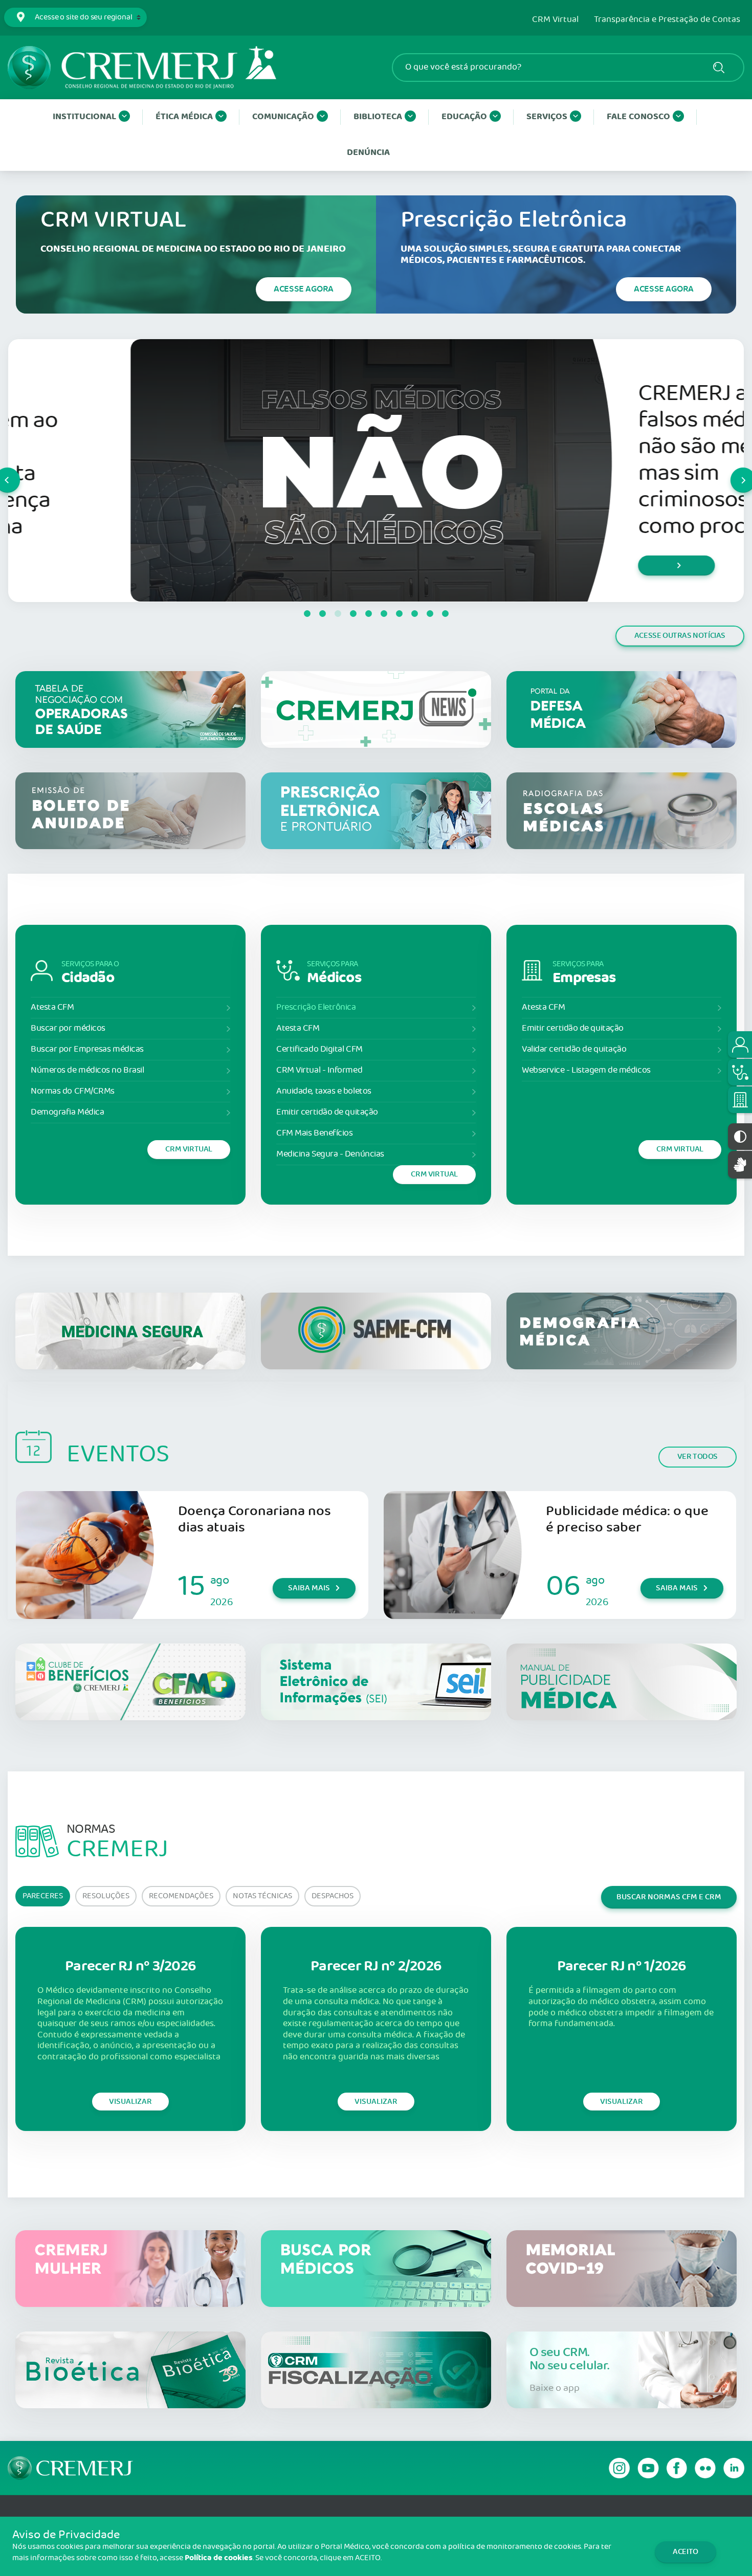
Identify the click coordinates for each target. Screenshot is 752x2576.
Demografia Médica (67, 1112)
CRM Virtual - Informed (319, 1070)
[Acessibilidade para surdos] (740, 1164)
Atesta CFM (52, 1007)
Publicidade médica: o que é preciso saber (627, 1519)
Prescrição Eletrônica (316, 1007)
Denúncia (368, 153)
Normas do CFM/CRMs (73, 1091)
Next (731, 471)
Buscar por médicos (68, 1028)
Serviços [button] (547, 117)
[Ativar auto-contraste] (740, 1137)
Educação (464, 117)
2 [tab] (322, 614)
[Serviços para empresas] (740, 1100)
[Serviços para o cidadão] (740, 1045)
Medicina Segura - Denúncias (330, 1154)
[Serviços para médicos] (740, 1072)
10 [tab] (445, 614)
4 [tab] (353, 614)
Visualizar (130, 2102)
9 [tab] (430, 614)
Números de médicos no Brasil (87, 1070)
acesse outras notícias (680, 636)
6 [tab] (384, 614)
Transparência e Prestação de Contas (667, 20)
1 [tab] (307, 614)
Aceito (685, 2552)
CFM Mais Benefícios (314, 1133)
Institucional (84, 117)
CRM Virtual (555, 20)
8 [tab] (414, 614)
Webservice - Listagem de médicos (586, 1070)
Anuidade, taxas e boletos (324, 1091)
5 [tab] (368, 614)
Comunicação (283, 117)
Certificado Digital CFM (319, 1049)
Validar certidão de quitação (574, 1049)
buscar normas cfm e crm (669, 1897)
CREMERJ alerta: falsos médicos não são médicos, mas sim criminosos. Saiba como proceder (601, 460)
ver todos (698, 1457)
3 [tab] (338, 614)
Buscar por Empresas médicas (87, 1049)
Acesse (304, 289)
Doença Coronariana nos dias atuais (255, 1519)
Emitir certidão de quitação (327, 1112)
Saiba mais (309, 1588)
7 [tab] (399, 614)
